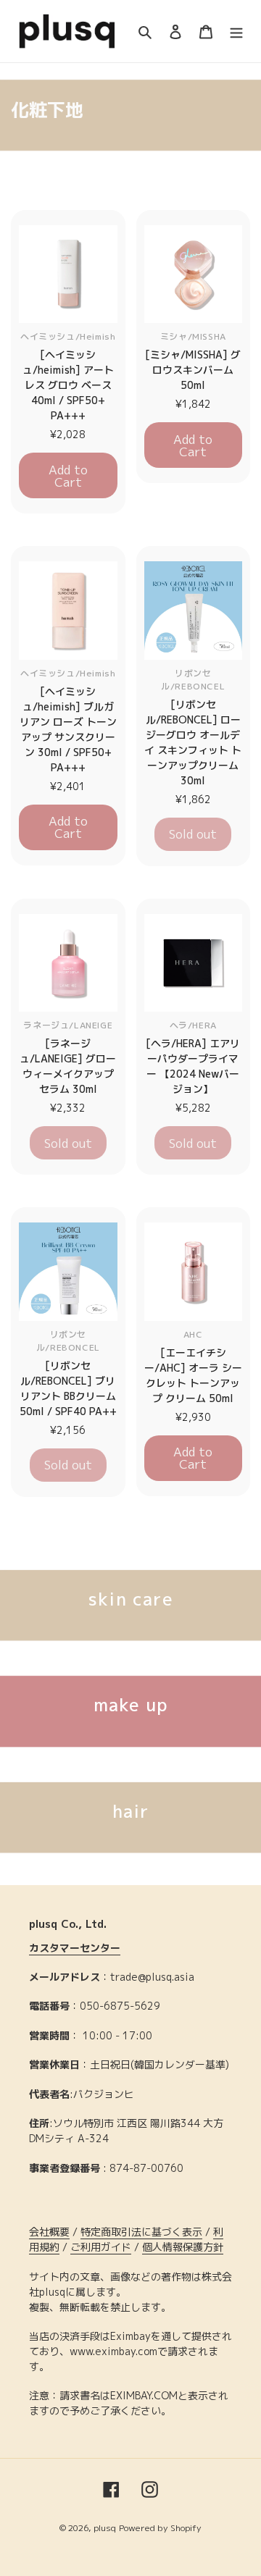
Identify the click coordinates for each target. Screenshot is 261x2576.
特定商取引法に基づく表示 (141, 2232)
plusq (105, 2528)
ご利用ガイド (101, 2247)
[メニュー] (236, 32)
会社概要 (49, 2232)
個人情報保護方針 (183, 2247)
